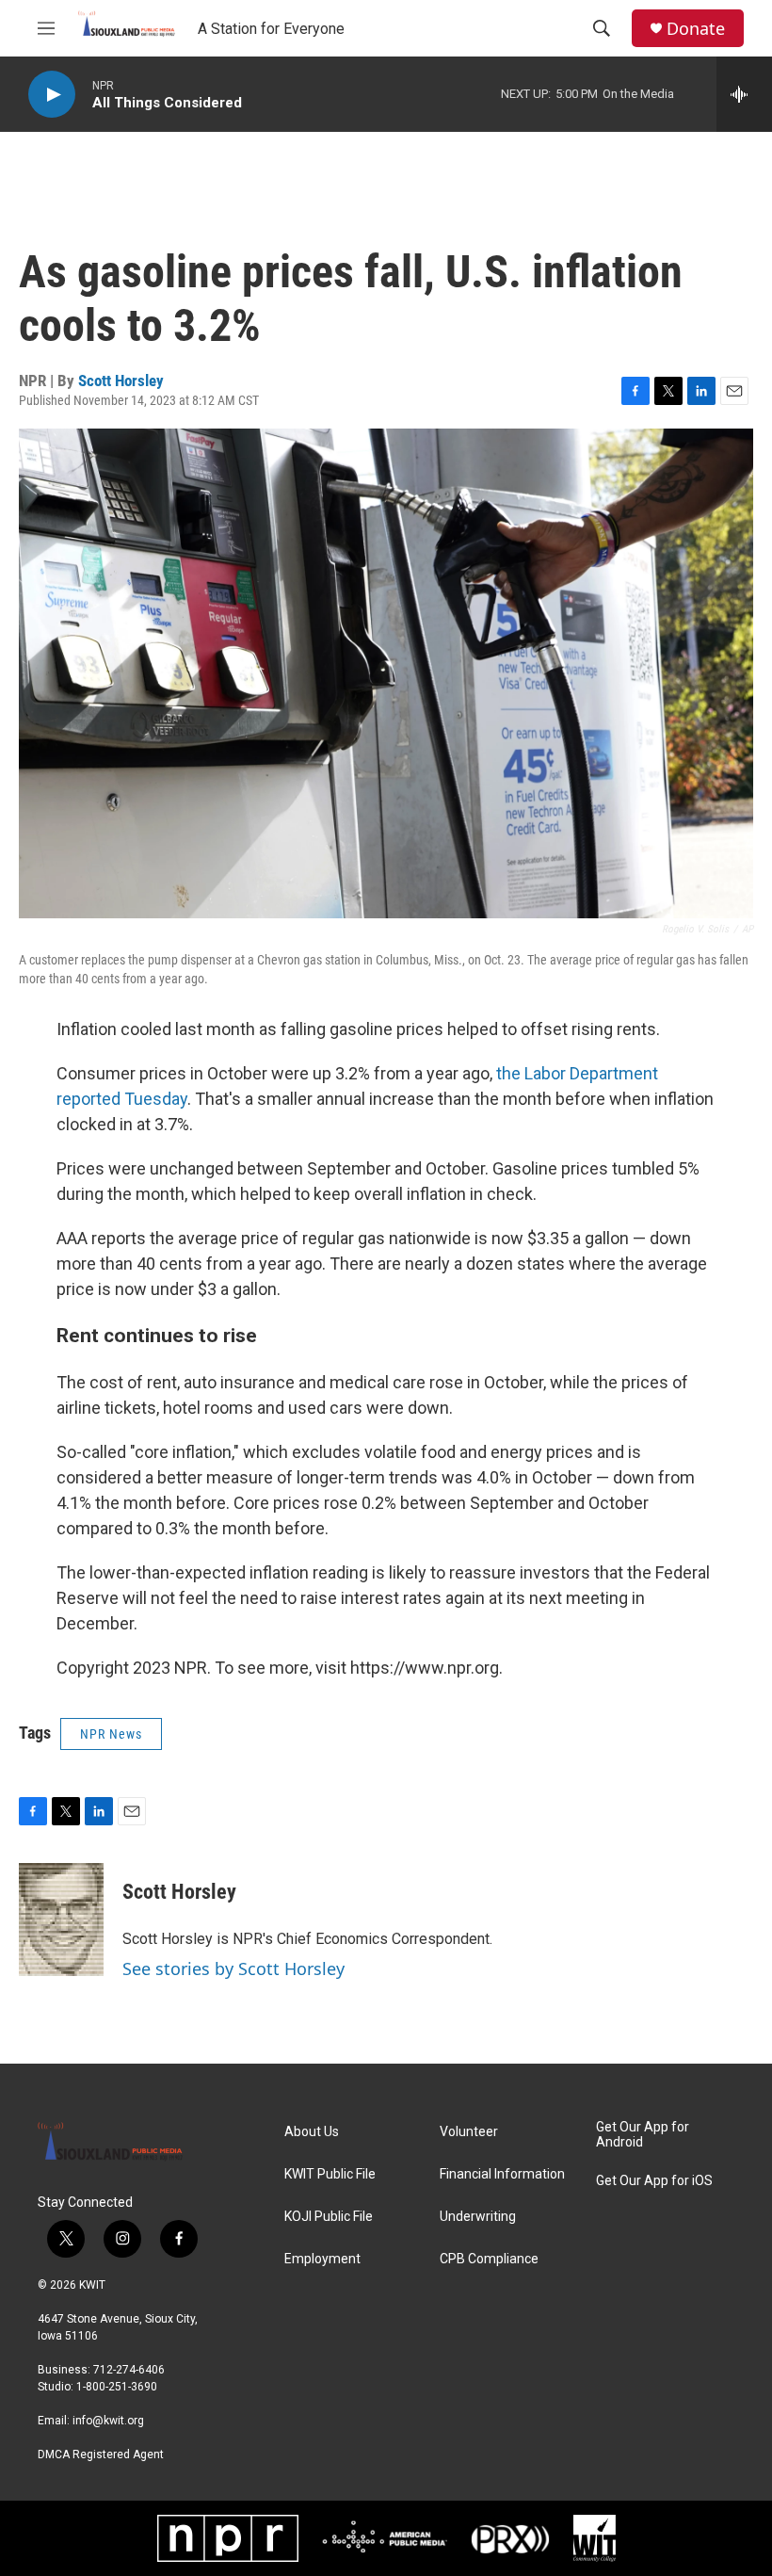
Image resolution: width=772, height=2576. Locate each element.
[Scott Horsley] (61, 1920)
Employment (322, 2259)
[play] (52, 95)
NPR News (111, 1734)
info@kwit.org (108, 2421)
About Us (312, 2132)
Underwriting (478, 2217)
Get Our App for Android (643, 2135)
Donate (696, 29)
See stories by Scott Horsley (233, 1968)
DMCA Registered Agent (101, 2454)
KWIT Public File (330, 2174)
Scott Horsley (121, 381)
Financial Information (502, 2174)
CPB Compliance (489, 2259)
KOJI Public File (329, 2217)
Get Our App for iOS (654, 2181)
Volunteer (469, 2132)
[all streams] (744, 94)
